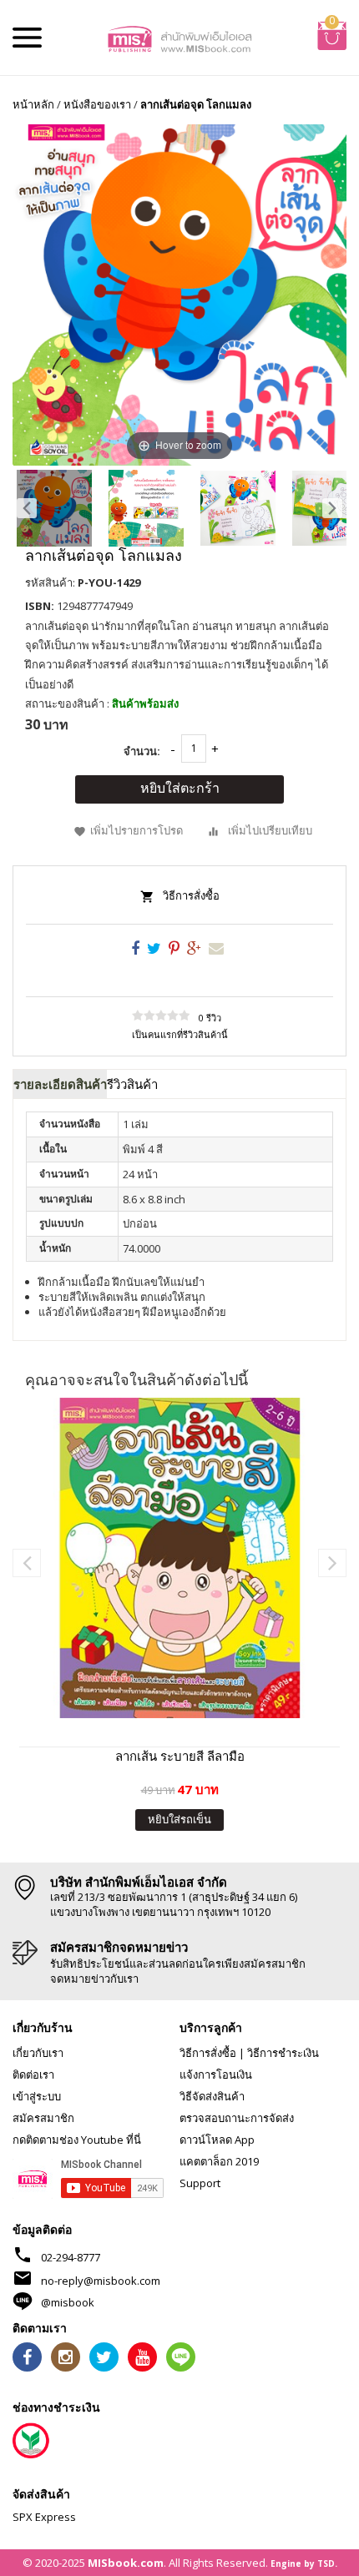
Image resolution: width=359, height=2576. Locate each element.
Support (200, 2183)
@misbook (68, 2302)
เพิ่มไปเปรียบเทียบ (270, 830)
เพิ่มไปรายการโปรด (137, 830)
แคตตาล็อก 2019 (219, 2161)
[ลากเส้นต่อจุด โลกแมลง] (54, 508)
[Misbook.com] (180, 38)
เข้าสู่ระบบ (37, 2096)
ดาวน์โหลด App (217, 2140)
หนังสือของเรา (97, 104)
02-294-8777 (71, 2257)
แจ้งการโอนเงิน (216, 2074)
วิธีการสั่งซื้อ (191, 895)
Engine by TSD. (304, 2563)
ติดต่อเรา (33, 2074)
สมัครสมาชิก (43, 2118)
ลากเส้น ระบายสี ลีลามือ (180, 1756)
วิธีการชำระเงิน (283, 2053)
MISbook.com (126, 2563)
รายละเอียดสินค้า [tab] (60, 1084)
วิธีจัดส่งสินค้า (212, 2096)
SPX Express (44, 2517)
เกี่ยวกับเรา (38, 2053)
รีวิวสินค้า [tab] (132, 1084)
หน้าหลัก (33, 104)
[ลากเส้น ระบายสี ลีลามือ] (179, 1558)
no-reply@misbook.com (101, 2281)
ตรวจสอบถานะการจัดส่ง (237, 2118)
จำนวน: (142, 751)
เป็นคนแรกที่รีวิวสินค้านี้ (180, 1034)
